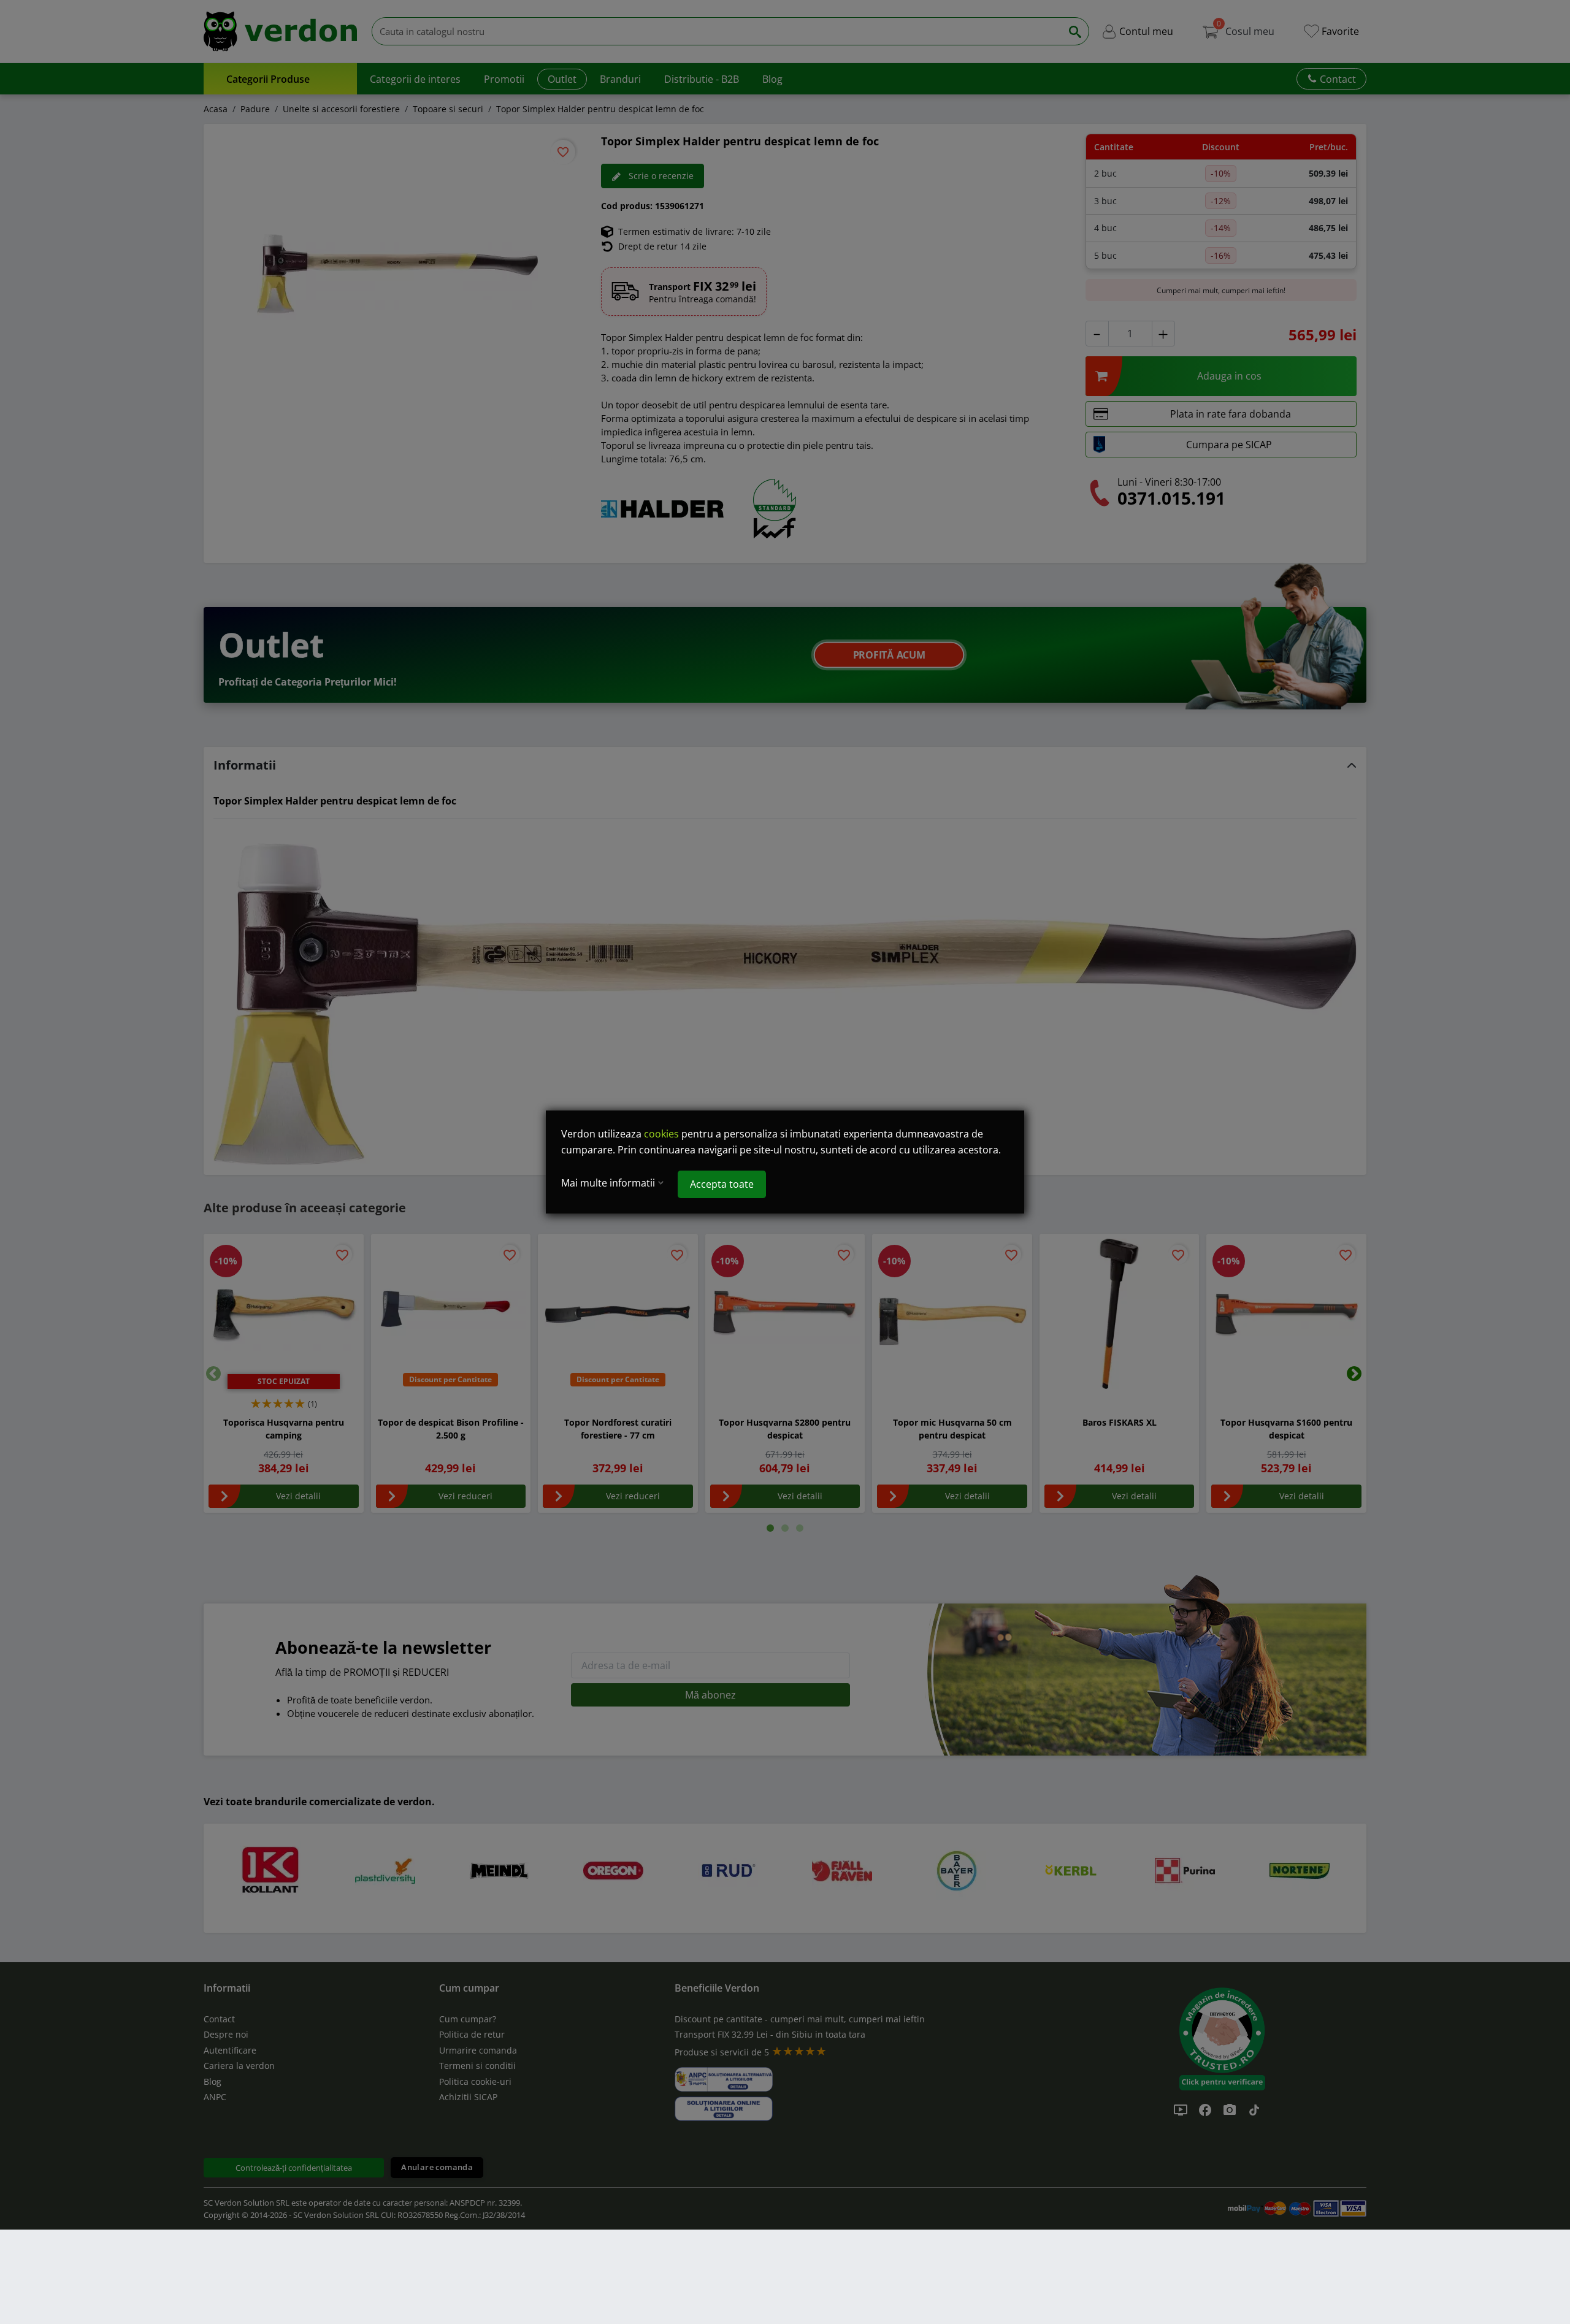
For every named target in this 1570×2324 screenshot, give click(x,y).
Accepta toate (722, 1184)
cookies (661, 1134)
